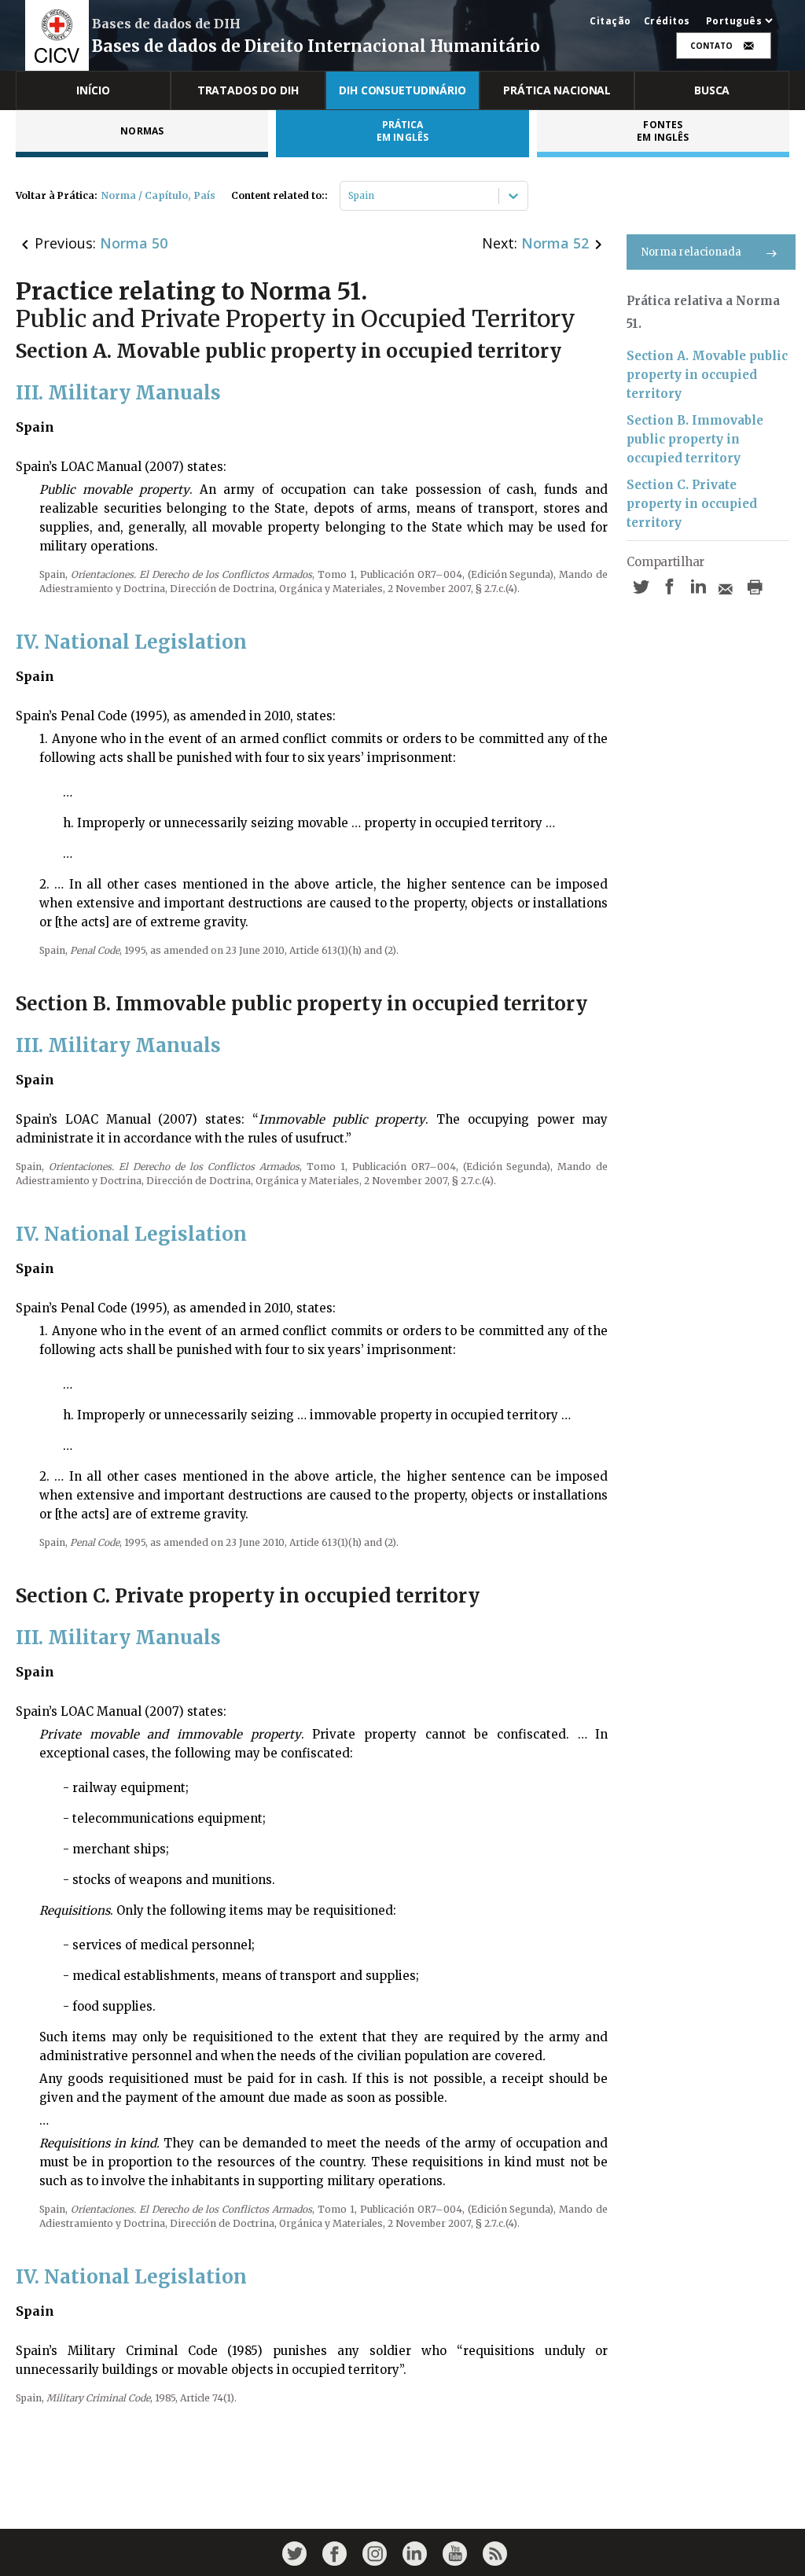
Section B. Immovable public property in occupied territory (695, 439)
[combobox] (349, 196)
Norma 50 (134, 243)
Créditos (667, 21)
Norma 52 (555, 243)
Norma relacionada (691, 252)
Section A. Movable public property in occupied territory (707, 375)
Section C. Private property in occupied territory (692, 504)
